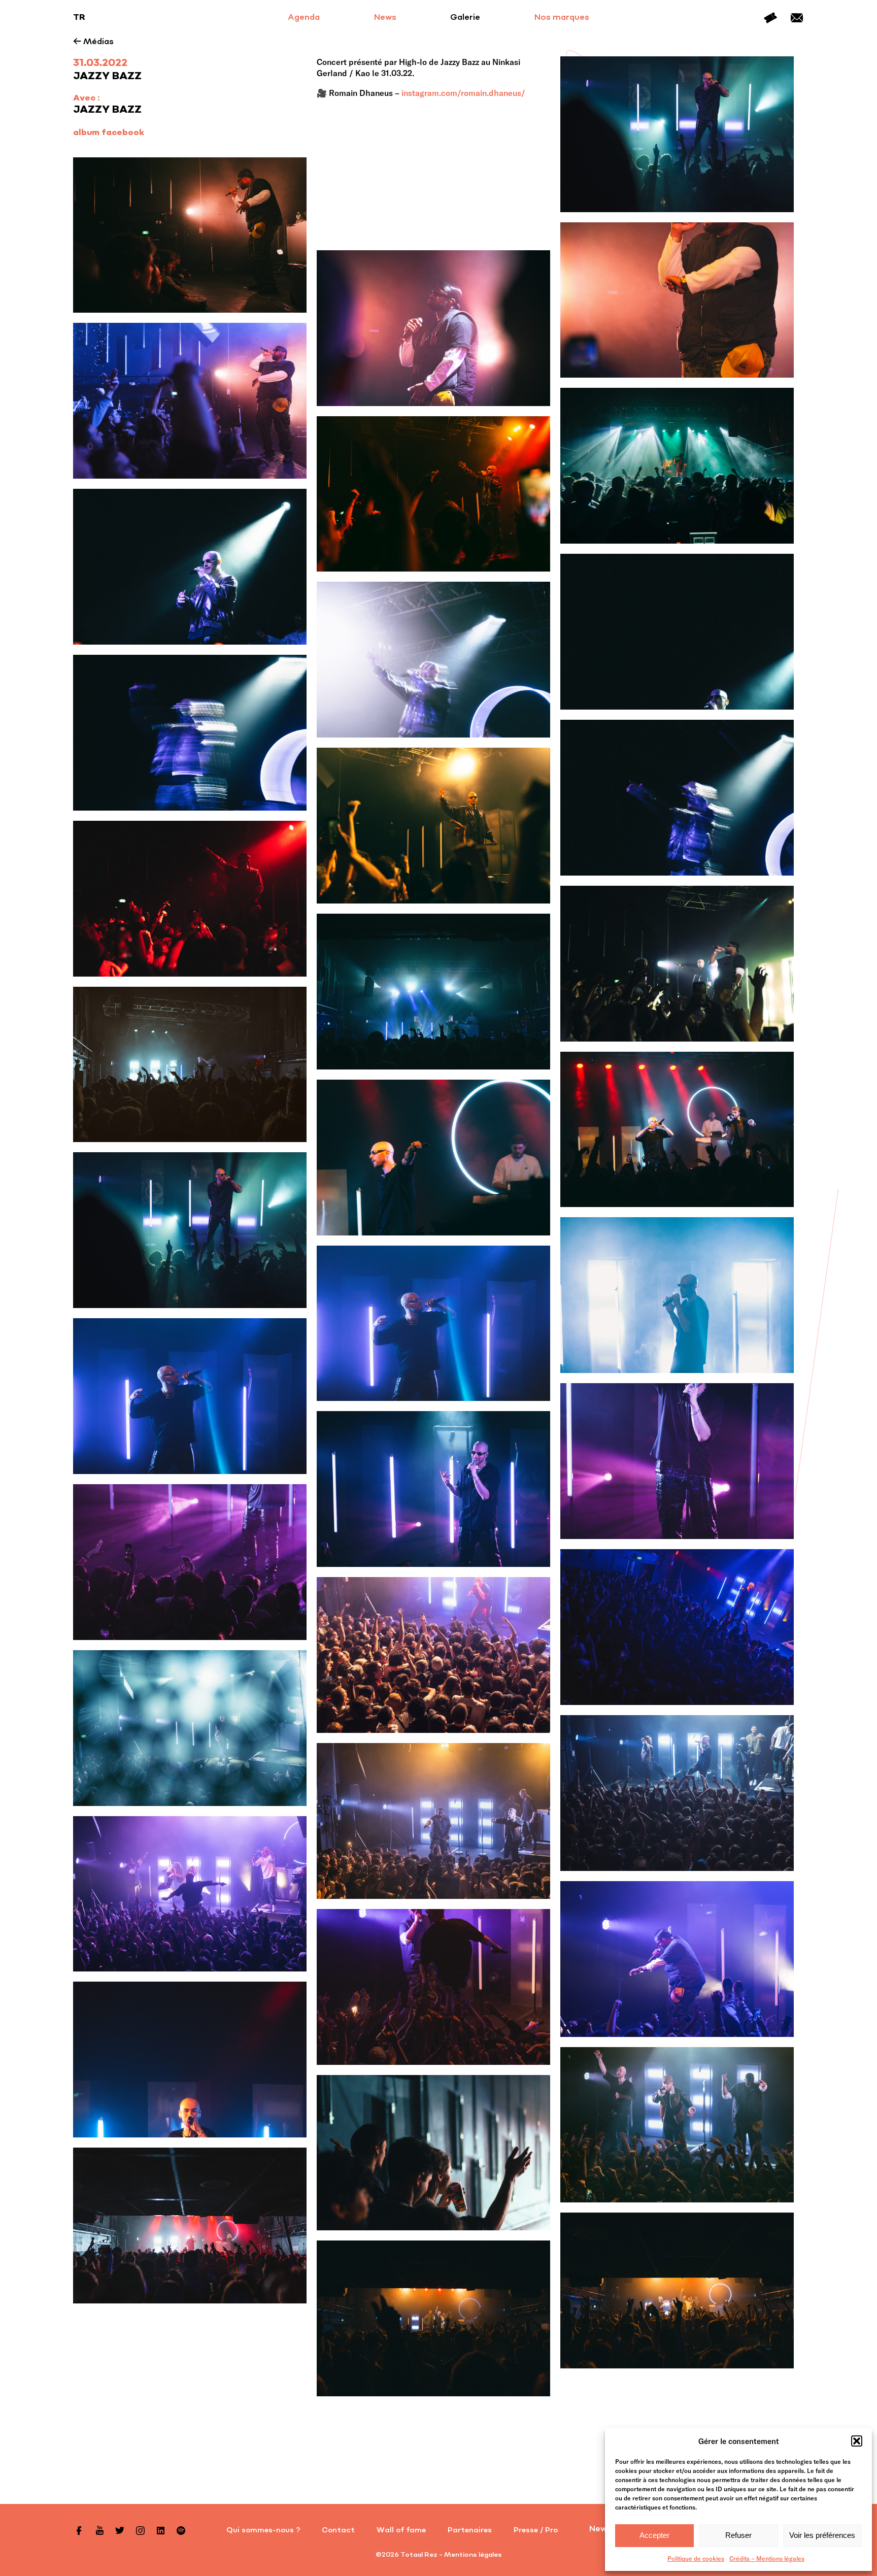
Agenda (304, 18)
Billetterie (770, 18)
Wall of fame (401, 2530)
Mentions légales (473, 2555)
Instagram (140, 2530)
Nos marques (562, 18)
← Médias (93, 42)
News (385, 18)
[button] (857, 2441)
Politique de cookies (696, 2558)
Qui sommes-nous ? (263, 2530)
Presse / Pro (536, 2530)
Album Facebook (109, 133)
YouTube (99, 2530)
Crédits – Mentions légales (767, 2558)
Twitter (120, 2530)
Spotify (181, 2530)
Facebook (79, 2530)
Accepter (654, 2535)
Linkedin (160, 2530)
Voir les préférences (822, 2535)
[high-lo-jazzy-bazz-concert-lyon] (190, 235)
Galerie (465, 18)
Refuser (738, 2535)
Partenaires (470, 2530)
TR (79, 18)
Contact (797, 18)
